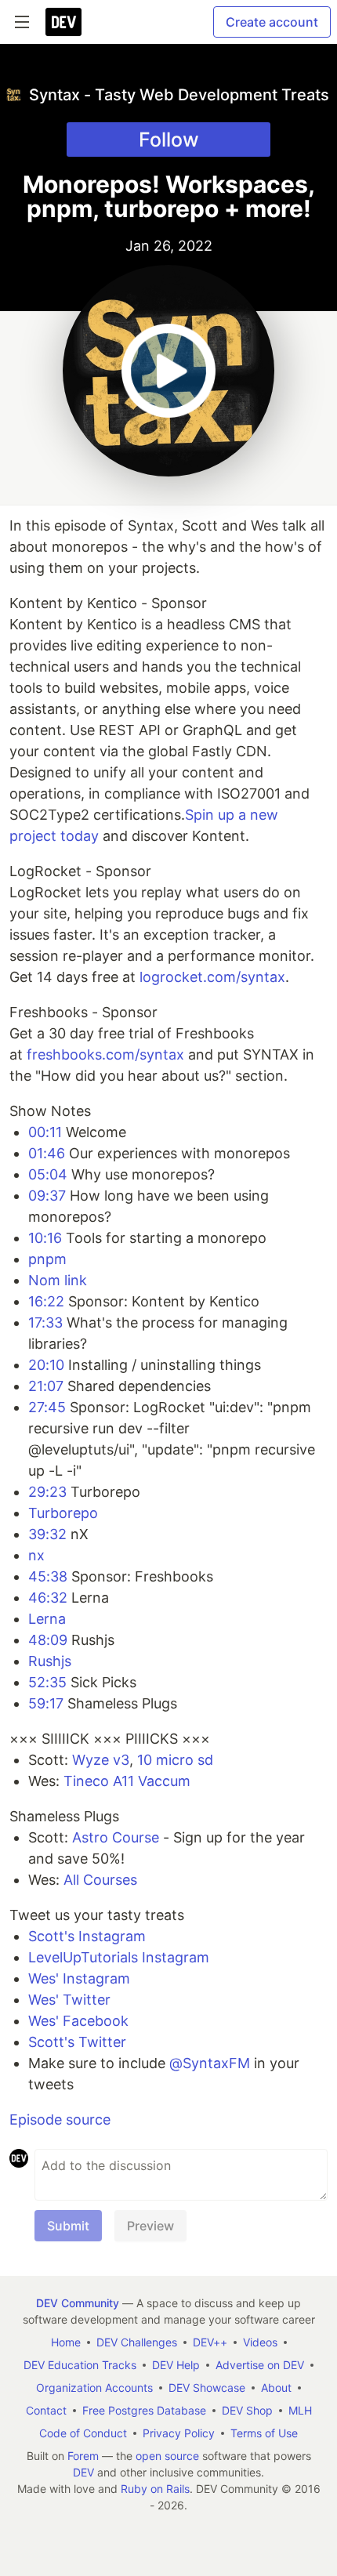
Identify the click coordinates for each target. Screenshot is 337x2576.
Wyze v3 (101, 1760)
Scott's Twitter (77, 2042)
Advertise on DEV (260, 2365)
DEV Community (78, 2303)
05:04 (48, 1174)
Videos (260, 2342)
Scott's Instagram (87, 1936)
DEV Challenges (137, 2342)
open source (167, 2456)
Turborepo (63, 1513)
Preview (150, 2226)
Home (66, 2342)
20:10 (46, 1365)
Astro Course (116, 1837)
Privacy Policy (179, 2433)
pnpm (47, 1259)
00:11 (45, 1132)
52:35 (47, 1682)
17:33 (45, 1322)
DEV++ (210, 2342)
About (276, 2388)
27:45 (47, 1407)
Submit (68, 2226)
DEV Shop (247, 2410)
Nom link (58, 1280)
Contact (46, 2410)
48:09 (48, 1640)
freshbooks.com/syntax (105, 1054)
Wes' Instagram (79, 1978)
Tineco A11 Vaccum (127, 1781)
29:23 (47, 1492)
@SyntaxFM (210, 2063)
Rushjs (50, 1661)
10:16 (45, 1238)
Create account (272, 22)
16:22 (46, 1301)
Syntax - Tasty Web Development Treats (179, 95)
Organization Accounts (94, 2388)
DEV (83, 2472)
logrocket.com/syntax (212, 977)
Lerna (47, 1619)
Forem (83, 2456)
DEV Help (176, 2365)
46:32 (48, 1598)
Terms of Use (264, 2433)
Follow (169, 139)
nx (36, 1555)
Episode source (60, 2119)
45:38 (48, 1576)
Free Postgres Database (144, 2410)
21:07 (46, 1386)
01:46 (47, 1153)
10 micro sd (175, 1760)
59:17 (46, 1703)
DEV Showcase (207, 2388)
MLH (300, 2410)
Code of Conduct (83, 2433)
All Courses (100, 1880)
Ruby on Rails (155, 2489)
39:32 (47, 1534)
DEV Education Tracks (80, 2365)
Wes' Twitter (69, 2000)
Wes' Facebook (78, 2021)
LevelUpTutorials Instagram (119, 1957)
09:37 (47, 1196)
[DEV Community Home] (63, 22)
